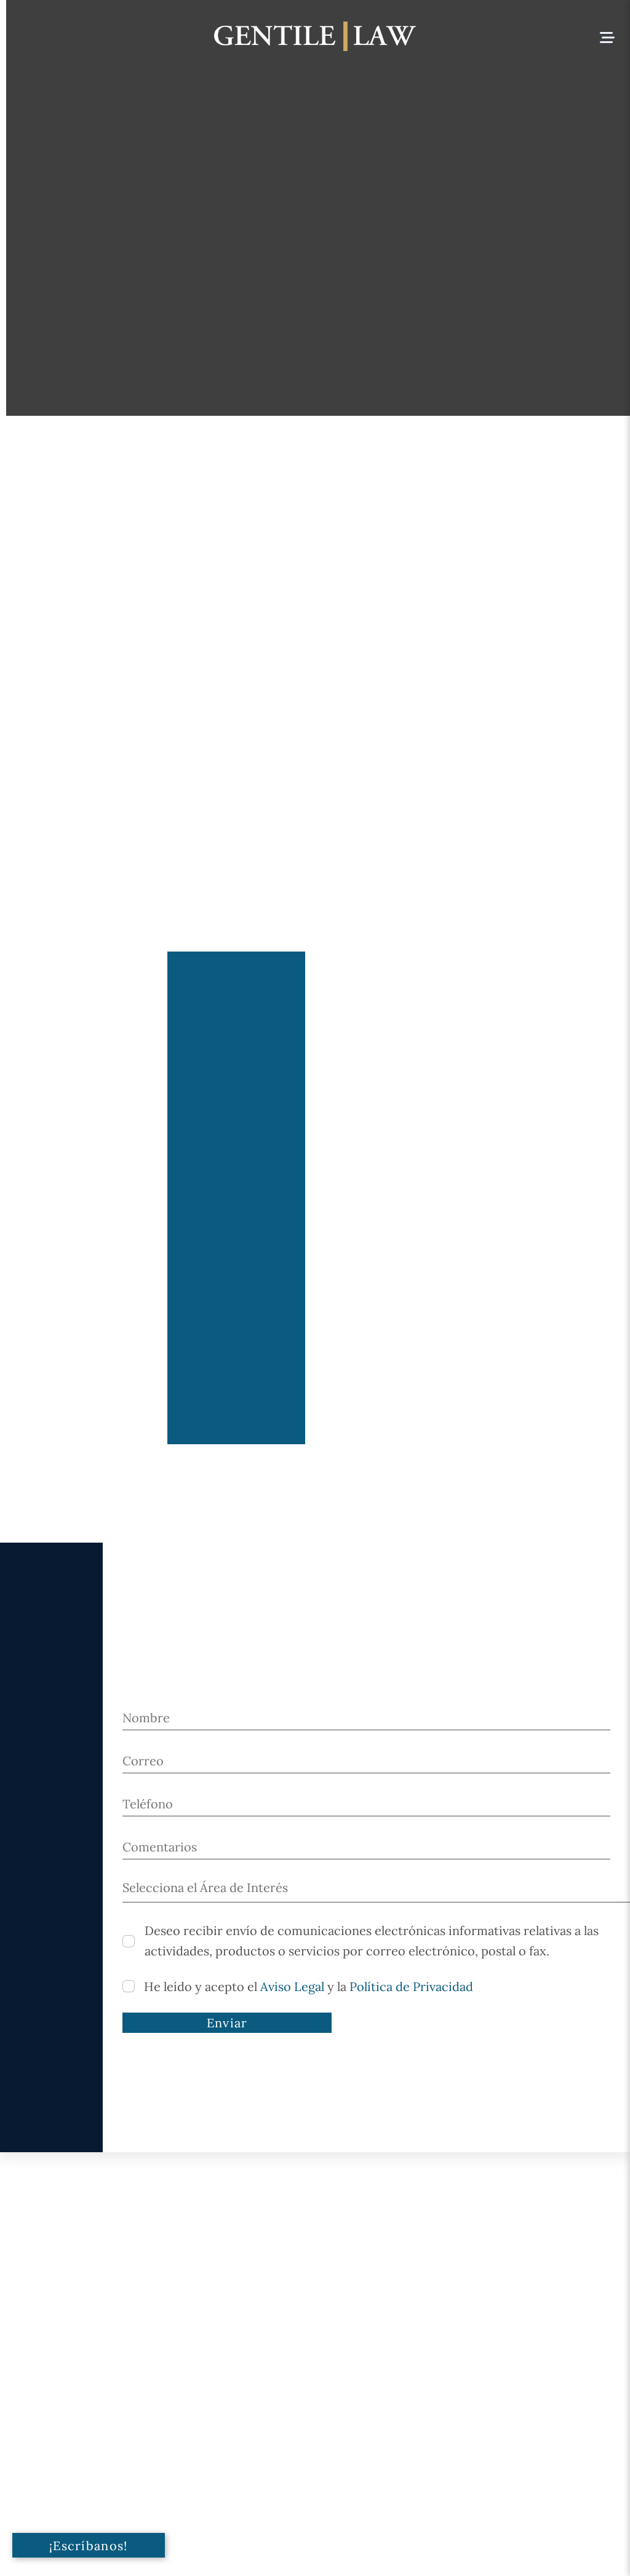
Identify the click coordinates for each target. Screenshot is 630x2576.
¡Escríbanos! (89, 2546)
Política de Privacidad (411, 1986)
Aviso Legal (292, 1986)
